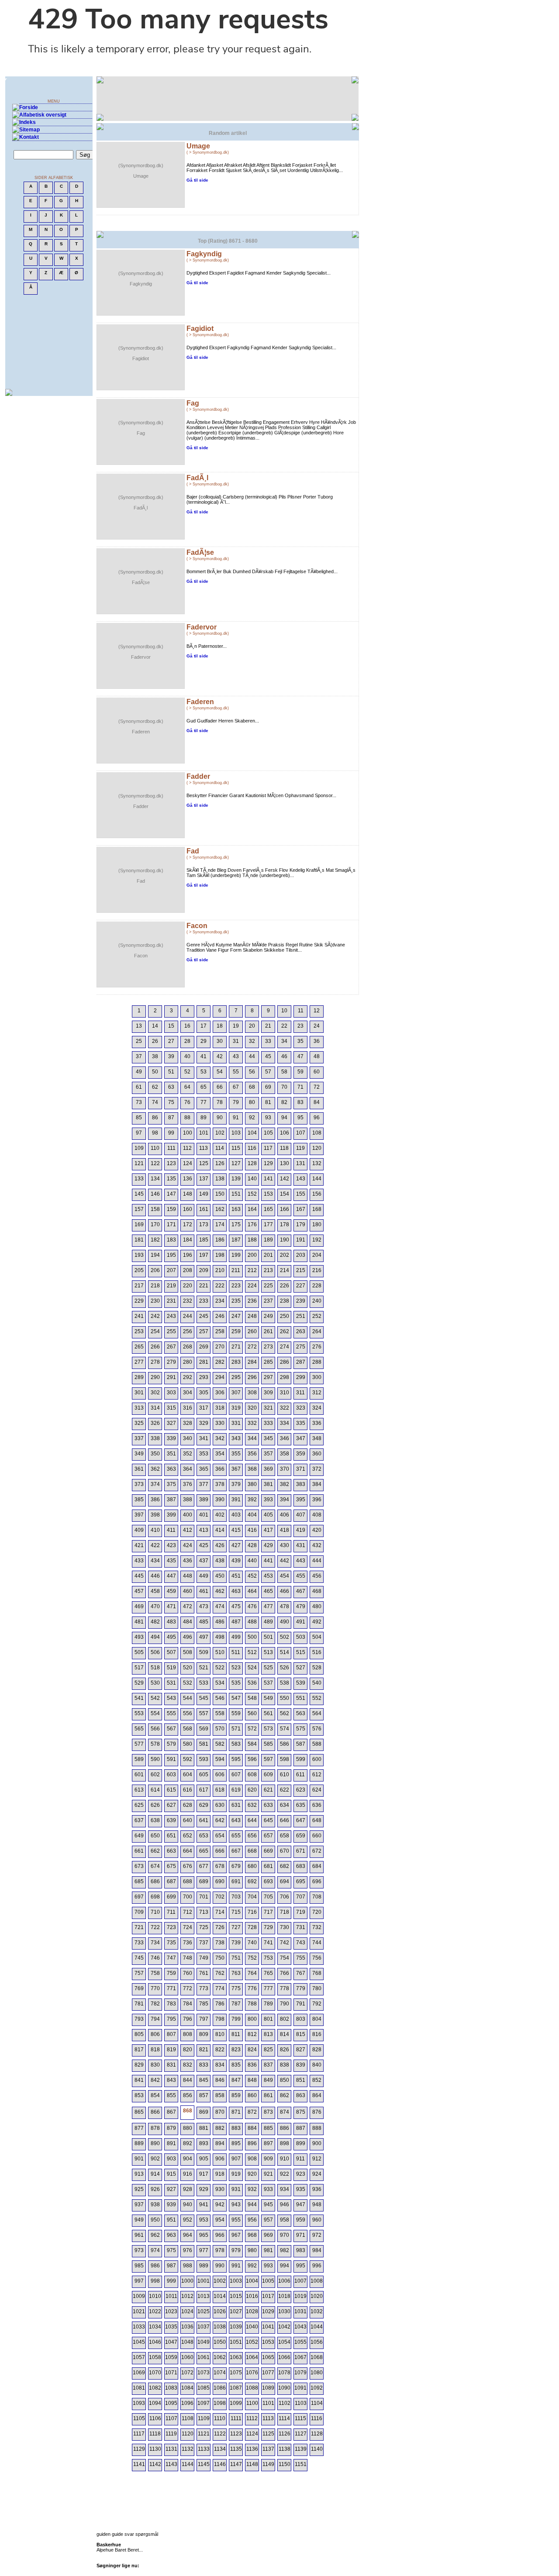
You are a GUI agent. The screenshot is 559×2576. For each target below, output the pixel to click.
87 (171, 1118)
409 (139, 1530)
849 (268, 2080)
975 (171, 2250)
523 (236, 1668)
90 (220, 1118)
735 (171, 1943)
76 (187, 1102)
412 (188, 1530)
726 (220, 1927)
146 (155, 1194)
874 (285, 2112)
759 (171, 1973)
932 (252, 2189)
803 (301, 2019)
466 (285, 1591)
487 (236, 1622)
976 (188, 2250)
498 (220, 1637)
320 (252, 1408)
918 (220, 2174)
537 (268, 1683)
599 (301, 1759)
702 (220, 1897)
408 (317, 1515)
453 (268, 1576)
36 (317, 1041)
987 (171, 2266)
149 (204, 1194)
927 (171, 2189)
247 (236, 1316)
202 (285, 1255)
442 (285, 1561)
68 (252, 1087)
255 (171, 1331)
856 (188, 2095)
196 (188, 1255)
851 (301, 2080)
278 (155, 1362)
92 (252, 1118)
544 (188, 1698)
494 (155, 1637)
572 (252, 1729)
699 (171, 1897)
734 (155, 1943)
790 (285, 2004)
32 (252, 1041)
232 (188, 1301)
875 (301, 2112)
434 (155, 1561)
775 (236, 1988)
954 (220, 2220)
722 (155, 1927)
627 (171, 1805)
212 (252, 1270)
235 (236, 1301)
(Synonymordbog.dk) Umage (141, 171)
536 (252, 1683)
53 (204, 1072)
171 (171, 1224)
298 (285, 1377)
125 (204, 1163)
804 (317, 2019)
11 (301, 1011)
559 (236, 1713)
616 (188, 1790)
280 (188, 1362)
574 (285, 1729)
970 (285, 2235)
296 (252, 1377)
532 (188, 1683)
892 (188, 2143)
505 (139, 1652)
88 (187, 1118)
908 (252, 2159)
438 (220, 1561)
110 (155, 1148)
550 (285, 1698)
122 (155, 1163)
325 (139, 1423)
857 (204, 2095)
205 (139, 1270)
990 (220, 2266)
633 (268, 1805)
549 (268, 1698)
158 (155, 1209)
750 (220, 1958)
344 (252, 1438)
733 (139, 1943)
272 (252, 1347)
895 (236, 2143)
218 (155, 1286)
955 (236, 2220)
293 (204, 1377)
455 (301, 1576)
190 (285, 1240)
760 (188, 1973)
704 (252, 1897)
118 (284, 1148)
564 (317, 1713)
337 (139, 1438)
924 (317, 2174)
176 (252, 1224)
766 (285, 1973)
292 (188, 1377)
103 (236, 1133)
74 (155, 1102)
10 (284, 1011)
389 (204, 1500)
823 (236, 2050)
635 (301, 1805)
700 (188, 1897)
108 (317, 1133)
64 (187, 1087)
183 (171, 1240)
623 (301, 1790)
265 (139, 1347)
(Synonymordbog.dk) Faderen (141, 726)
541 (139, 1698)
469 (139, 1606)
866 (155, 2112)
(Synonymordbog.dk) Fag (141, 428)
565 (139, 1729)
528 (317, 1668)
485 (204, 1622)
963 (171, 2235)
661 (139, 1851)
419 (301, 1530)
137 (204, 1179)
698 (155, 1897)
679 (236, 1866)
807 (171, 2034)
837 (268, 2065)
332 (252, 1423)
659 (301, 1836)
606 (220, 1775)
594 (220, 1759)
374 (155, 1484)
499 (236, 1637)
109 (139, 1148)
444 (317, 1561)
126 (220, 1163)
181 (139, 1240)
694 (285, 1881)
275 (301, 1347)
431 (301, 1545)
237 (268, 1301)
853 (139, 2095)
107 (301, 1133)
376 (188, 1484)
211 (236, 1270)
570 (220, 1729)
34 (284, 1041)
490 (285, 1622)
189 (268, 1240)
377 (204, 1484)
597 (268, 1759)
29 (204, 1041)
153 (268, 1194)
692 (252, 1881)
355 (236, 1454)
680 (252, 1866)
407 (301, 1515)
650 (155, 1836)
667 (236, 1851)
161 (204, 1209)
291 (171, 1377)
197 (204, 1255)
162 (220, 1209)
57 (268, 1072)
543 (171, 1698)
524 (252, 1668)
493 (139, 1637)
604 (188, 1775)
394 (285, 1500)
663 (171, 1851)
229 (139, 1301)
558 (220, 1713)
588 (317, 1744)
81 (268, 1102)
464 (252, 1591)
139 (236, 1179)
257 (204, 1331)
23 (300, 1026)
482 (155, 1622)
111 (171, 1148)
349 (139, 1454)
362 (155, 1469)
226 (285, 1286)
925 (139, 2189)
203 (301, 1255)
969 (268, 2235)
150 (220, 1194)
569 (204, 1729)
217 (139, 1286)
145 (139, 1194)
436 (188, 1561)
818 (155, 2050)
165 (268, 1209)
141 (268, 1179)
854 (155, 2095)
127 (236, 1163)
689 (204, 1881)
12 (317, 1011)
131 (301, 1163)
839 (301, 2065)
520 (188, 1668)
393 (268, 1500)
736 (188, 1943)
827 (301, 2050)
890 (155, 2143)
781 (139, 2004)
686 (155, 1881)
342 (220, 1438)
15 (171, 1026)
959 (301, 2220)
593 (204, 1759)
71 (300, 1087)
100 (188, 1133)
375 (171, 1484)
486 (220, 1622)
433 (139, 1561)
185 (204, 1240)
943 (236, 2205)
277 (139, 1362)
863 (301, 2095)
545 (204, 1698)
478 (285, 1606)
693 (268, 1881)
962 (155, 2235)
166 (285, 1209)
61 (139, 1087)
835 (236, 2065)
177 (268, 1224)
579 (171, 1744)
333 (268, 1423)
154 (285, 1194)
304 (188, 1393)
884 (252, 2128)
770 (155, 1988)
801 (268, 2019)
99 (171, 1133)
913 (139, 2174)
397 (139, 1515)
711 (171, 1912)
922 (285, 2174)
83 (300, 1102)
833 (204, 2065)
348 (317, 1438)
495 (171, 1637)
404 (252, 1515)
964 (188, 2235)
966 (220, 2235)
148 (188, 1194)
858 (220, 2095)
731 (301, 1927)
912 (317, 2159)
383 (301, 1484)
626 (155, 1805)
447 (171, 1576)
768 (317, 1973)
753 (268, 1958)
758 (155, 1973)
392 (252, 1500)
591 (171, 1759)
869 (204, 2112)
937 (139, 2205)
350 (155, 1454)
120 (317, 1148)
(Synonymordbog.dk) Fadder (141, 801)
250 (285, 1316)
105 (268, 1133)
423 (171, 1545)
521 (204, 1668)
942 (220, 2205)
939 (171, 2205)
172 (188, 1224)
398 (155, 1515)
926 (155, 2189)
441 (268, 1561)
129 (268, 1163)
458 (155, 1591)
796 (188, 2019)
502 (285, 1637)
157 (139, 1209)
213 (268, 1270)
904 (188, 2159)
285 (268, 1362)
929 (204, 2189)
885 (268, 2128)
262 (285, 1331)
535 (236, 1683)
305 (204, 1393)
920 (252, 2174)
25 (139, 1041)
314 (155, 1408)
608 (252, 1775)
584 (252, 1744)
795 (171, 2019)
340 (188, 1438)
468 (317, 1591)
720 (317, 1912)
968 (252, 2235)
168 (317, 1209)
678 (220, 1866)
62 (155, 1087)
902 (155, 2159)
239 (301, 1301)
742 (285, 1943)
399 (171, 1515)
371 (301, 1469)
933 (268, 2189)
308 (252, 1393)
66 (220, 1087)
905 (204, 2159)
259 (236, 1331)
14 (155, 1026)
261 (268, 1331)
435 (171, 1561)
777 (268, 1988)
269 (204, 1347)
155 (301, 1194)
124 (188, 1163)
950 (155, 2220)
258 (220, 1331)
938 (155, 2205)
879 (171, 2128)
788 (252, 2004)
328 (188, 1423)
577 (139, 1744)
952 (188, 2220)
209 (204, 1270)
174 (220, 1224)
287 (301, 1362)
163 (236, 1209)
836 (252, 2065)
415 (236, 1530)
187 (236, 1240)
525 (268, 1668)
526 (285, 1668)
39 (171, 1056)
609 (268, 1775)
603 (171, 1775)
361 (139, 1469)
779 (301, 1988)
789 (268, 2004)
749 (204, 1958)
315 (171, 1408)
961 (139, 2235)
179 (301, 1224)
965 (204, 2235)
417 (268, 1530)
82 (284, 1102)
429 (268, 1545)
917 (204, 2174)
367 (236, 1469)
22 (284, 1026)
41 (204, 1056)
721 (139, 1927)
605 (204, 1775)
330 (220, 1423)
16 (187, 1026)
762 (220, 1973)
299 (301, 1377)
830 (155, 2065)
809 (204, 2034)
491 (301, 1622)
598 (285, 1759)
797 (204, 2019)
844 (188, 2080)
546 (220, 1698)
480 (317, 1606)
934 (285, 2189)
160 (188, 1209)
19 (236, 1026)
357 (268, 1454)
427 (236, 1545)
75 (171, 1102)
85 (139, 1118)
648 (317, 1820)
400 (188, 1515)
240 (317, 1301)
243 (171, 1316)
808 (188, 2034)
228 (317, 1286)
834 (220, 2065)
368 (252, 1469)
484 (188, 1622)
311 (300, 1393)
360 (317, 1454)
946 (285, 2205)
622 (285, 1790)
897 (268, 2143)
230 (155, 1301)
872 (252, 2112)
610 (285, 1775)
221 (204, 1286)
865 (139, 2112)
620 (252, 1790)
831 (171, 2065)
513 (268, 1652)
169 (139, 1224)
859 (236, 2095)
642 (220, 1820)
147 (171, 1194)
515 (301, 1652)
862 (285, 2095)
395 (301, 1500)
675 (171, 1866)
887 (301, 2128)
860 (252, 2095)
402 (220, 1515)
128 (252, 1163)
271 (236, 1347)
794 (155, 2019)
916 (188, 2174)
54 (220, 1072)
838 (285, 2065)
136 (188, 1179)
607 (236, 1775)
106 (285, 1133)
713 (204, 1912)
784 (188, 2004)
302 (155, 1393)
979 (236, 2250)
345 (268, 1438)
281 (204, 1362)
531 (171, 1683)
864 (317, 2095)
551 (301, 1698)
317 (204, 1408)
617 (204, 1790)
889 (139, 2143)
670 (285, 1851)
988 (188, 2266)
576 (317, 1729)
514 (285, 1652)
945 (268, 2205)
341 (204, 1438)
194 (155, 1255)
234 (220, 1301)
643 (236, 1820)
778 (285, 1988)
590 (155, 1759)
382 (285, 1484)
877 (139, 2128)
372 (317, 1469)
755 (301, 1958)
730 (285, 1927)
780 (317, 1988)
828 (317, 2050)
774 (220, 1988)
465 (268, 1591)
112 (187, 1148)
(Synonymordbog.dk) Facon (141, 950)
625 (139, 1805)
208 (188, 1270)
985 (139, 2266)
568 (188, 1729)
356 (252, 1454)
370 (285, 1469)
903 (171, 2159)
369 (268, 1469)
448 (188, 1576)
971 (301, 2235)
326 (155, 1423)
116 (252, 1148)
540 (317, 1683)
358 (285, 1454)
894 (220, 2143)
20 (252, 1026)
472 (188, 1606)
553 (139, 1713)
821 (204, 2050)
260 (252, 1331)
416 (252, 1530)
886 (285, 2128)
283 (236, 1362)
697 (139, 1897)
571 (236, 1729)
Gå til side (197, 180)
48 (317, 1056)
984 (317, 2250)
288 (317, 1362)
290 (155, 1377)
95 (300, 1118)
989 (204, 2266)
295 (236, 1377)
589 (139, 1759)
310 (285, 1393)
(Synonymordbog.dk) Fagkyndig (141, 279)
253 (139, 1331)
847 (236, 2080)
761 (204, 1973)
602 (155, 1775)
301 (139, 1393)
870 (220, 2112)
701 (204, 1897)
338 (155, 1438)
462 (220, 1591)
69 (268, 1087)
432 (317, 1545)
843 (171, 2080)
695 (301, 1881)
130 (285, 1163)
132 (317, 1163)
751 (236, 1958)
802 (285, 2019)
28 (187, 1041)
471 (171, 1606)
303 (171, 1393)
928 (188, 2189)
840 (317, 2065)
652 (188, 1836)
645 (268, 1820)
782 (155, 2004)
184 (188, 1240)
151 (236, 1194)
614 (155, 1790)
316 (188, 1408)
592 (188, 1759)
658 (285, 1836)
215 (301, 1270)
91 (236, 1118)
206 (155, 1270)
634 (285, 1805)
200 (252, 1255)
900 (317, 2143)
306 (220, 1393)
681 (268, 1866)
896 (252, 2143)
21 (268, 1026)
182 (155, 1240)
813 (268, 2034)
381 (268, 1484)
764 (252, 1973)
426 (220, 1545)
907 (236, 2159)
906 (220, 2159)
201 (268, 1255)
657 (268, 1836)
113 (204, 1148)
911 (300, 2159)
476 (252, 1606)
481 (139, 1622)
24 (317, 1026)
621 (268, 1790)
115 (236, 1148)
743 (301, 1943)
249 (268, 1316)
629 (204, 1805)
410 (155, 1530)
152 (252, 1194)
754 (285, 1958)
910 (285, 2159)
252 (317, 1316)
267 (171, 1347)
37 (139, 1056)
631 (236, 1805)
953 (204, 2220)
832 (188, 2065)
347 (301, 1438)
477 (268, 1606)
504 (317, 1637)
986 (155, 2266)
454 (285, 1576)
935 (301, 2189)
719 (301, 1912)
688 (188, 1881)
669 (268, 1851)
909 (268, 2159)
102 (220, 1133)
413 (204, 1530)
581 (204, 1744)
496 (188, 1637)
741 (268, 1943)
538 (285, 1683)
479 (301, 1606)
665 (204, 1851)
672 (317, 1851)
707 (301, 1897)
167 (301, 1209)
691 (236, 1881)
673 (139, 1866)
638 (155, 1820)
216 (317, 1270)
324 (317, 1408)
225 (268, 1286)
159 (171, 1209)
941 (204, 2205)
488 (252, 1622)
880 (188, 2128)
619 (236, 1790)
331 (236, 1423)
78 (220, 1102)
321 (268, 1408)
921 (268, 2174)
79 (236, 1102)
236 (252, 1301)
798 (220, 2019)
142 (285, 1179)
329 (204, 1423)
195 (171, 1255)
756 (317, 1958)
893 (204, 2143)
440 (252, 1561)
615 (171, 1790)
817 (139, 2050)
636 (317, 1805)
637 (139, 1820)
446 (155, 1576)
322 (285, 1408)
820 (188, 2050)
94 (284, 1118)
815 (301, 2034)
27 (171, 1041)
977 (204, 2250)
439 (236, 1561)
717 (268, 1912)
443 (301, 1561)
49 (139, 1072)
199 (236, 1255)
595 (236, 1759)
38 (155, 1056)
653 (204, 1836)
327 (171, 1423)
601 (139, 1775)
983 (301, 2250)
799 (236, 2019)
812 (252, 2034)
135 (171, 1179)
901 (139, 2159)
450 (220, 1576)
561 (268, 1713)
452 (252, 1576)
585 (268, 1744)
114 (220, 1148)
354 (220, 1454)
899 (301, 2143)
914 (155, 2174)
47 (300, 1056)
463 (236, 1591)
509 (204, 1652)
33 (268, 1041)
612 (317, 1775)
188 (252, 1240)
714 (220, 1912)
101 (204, 1133)
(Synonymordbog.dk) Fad (141, 876)
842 (155, 2080)
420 (317, 1530)
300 (317, 1377)
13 (139, 1026)
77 (204, 1102)
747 (171, 1958)
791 (301, 2004)
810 (220, 2034)
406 (285, 1515)
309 (268, 1393)
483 (171, 1622)
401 (204, 1515)
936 (317, 2189)
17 (204, 1026)
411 (171, 1530)
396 (317, 1500)
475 (236, 1606)
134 (155, 1179)
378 (220, 1484)
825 (268, 2050)
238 (285, 1301)
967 (236, 2235)
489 (268, 1622)
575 (301, 1729)
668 (252, 1851)
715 (236, 1912)
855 (171, 2095)
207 (171, 1270)
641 (204, 1820)
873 (268, 2112)
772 (188, 1988)
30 (220, 1041)
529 (139, 1683)
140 (252, 1179)
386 (155, 1500)
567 (171, 1729)
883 (236, 2128)
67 (236, 1087)
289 (139, 1377)
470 (155, 1606)
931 (236, 2189)
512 (252, 1652)
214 (285, 1270)
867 (171, 2112)
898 (285, 2143)
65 (204, 1087)
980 (252, 2250)
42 (220, 1056)
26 (155, 1041)
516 (317, 1652)
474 (220, 1606)
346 (285, 1438)
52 (187, 1072)
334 (285, 1423)
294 (220, 1377)
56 (252, 1072)
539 (301, 1683)
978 (220, 2250)
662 (155, 1851)
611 (300, 1775)
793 (139, 2019)
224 (252, 1286)
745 (139, 1958)
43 (236, 1056)
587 (301, 1744)
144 (317, 1179)
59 (300, 1072)
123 (171, 1163)
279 (171, 1362)
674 (155, 1866)
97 (139, 1133)
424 (188, 1545)
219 (171, 1286)
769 (139, 1988)
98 (155, 1133)
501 (268, 1637)
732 (317, 1927)
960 (317, 2220)
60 (317, 1072)
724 (188, 1927)
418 (285, 1530)
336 (317, 1423)
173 (204, 1224)
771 (171, 1988)
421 (139, 1545)
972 (317, 2235)
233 (204, 1301)
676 (188, 1866)
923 (301, 2174)
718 (285, 1912)
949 (139, 2220)
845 (204, 2080)
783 (171, 2004)
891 (171, 2143)
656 (252, 1836)
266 (155, 1347)
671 (301, 1851)
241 (139, 1316)
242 (155, 1316)
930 (220, 2189)
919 (236, 2174)
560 (252, 1713)
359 (301, 1454)
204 (317, 1255)
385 (139, 1500)
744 (317, 1943)
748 (188, 1958)
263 (301, 1331)
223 (236, 1286)
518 (155, 1668)
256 (188, 1331)
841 (139, 2080)
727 (236, 1927)
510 (220, 1652)
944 (252, 2205)
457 (139, 1591)
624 (317, 1790)
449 (204, 1576)
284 (252, 1362)
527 (301, 1668)
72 (317, 1087)
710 (155, 1912)
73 (139, 1102)
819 (171, 2050)
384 (317, 1484)
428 (252, 1545)
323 (301, 1408)
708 (317, 1897)
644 (252, 1820)
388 (188, 1500)
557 (204, 1713)
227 (301, 1286)
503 (301, 1637)
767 (301, 1973)
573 (268, 1729)
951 (171, 2220)
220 (188, 1286)
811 (236, 2034)
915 (171, 2174)
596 (252, 1759)
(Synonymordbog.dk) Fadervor (141, 652)
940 (188, 2205)
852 (317, 2080)
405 (268, 1515)
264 (317, 1331)
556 (188, 1713)
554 (155, 1713)
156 (317, 1194)
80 (252, 1102)
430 (285, 1545)
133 (139, 1179)
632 (252, 1805)
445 (139, 1576)
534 (220, 1683)
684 (317, 1866)
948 (317, 2205)
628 (188, 1805)
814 (285, 2034)
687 (171, 1881)
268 (188, 1347)
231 (171, 1301)
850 (285, 2080)
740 (252, 1943)
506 (155, 1652)
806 (155, 2034)
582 (220, 1744)
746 (155, 1958)
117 (268, 1148)
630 (220, 1805)
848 (252, 2080)
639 (171, 1820)
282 (220, 1362)
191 (301, 1240)
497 (204, 1637)
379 (236, 1484)
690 (220, 1881)
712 (188, 1912)
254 (155, 1331)
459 (171, 1591)
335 (301, 1423)
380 (252, 1484)
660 (317, 1836)
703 (236, 1897)
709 (139, 1912)
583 (236, 1744)
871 (236, 2112)
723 (171, 1927)
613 (139, 1790)
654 (220, 1836)
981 (268, 2250)
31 (236, 1041)
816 (317, 2034)
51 (171, 1072)
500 (252, 1637)
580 (188, 1744)
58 (284, 1072)
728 (252, 1927)
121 (139, 1163)
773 (204, 1988)
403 (236, 1515)
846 (220, 2080)
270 (220, 1347)
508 (188, 1652)
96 (317, 1118)
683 (301, 1866)
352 (188, 1454)
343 (236, 1438)
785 (204, 2004)
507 (171, 1652)
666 (220, 1851)
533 (204, 1683)
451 (236, 1576)
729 (268, 1927)
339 (171, 1438)
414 (220, 1530)
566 (155, 1729)
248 (252, 1316)
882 (220, 2128)
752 (252, 1958)
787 (236, 2004)
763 (236, 1973)
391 (236, 1500)
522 (220, 1668)
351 (171, 1454)
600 (317, 1759)
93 (268, 1118)
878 (155, 2128)
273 (268, 1347)
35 (300, 1041)
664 (188, 1851)
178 (285, 1224)
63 (171, 1087)
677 (204, 1866)
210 (220, 1270)
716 (252, 1912)
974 (155, 2250)
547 (236, 1698)
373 (139, 1484)
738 (220, 1943)
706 (285, 1897)
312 (317, 1393)
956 (252, 2220)
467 (301, 1591)
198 (220, 1255)
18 (220, 1026)
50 (155, 1072)
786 (220, 2004)
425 (204, 1545)
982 (285, 2250)
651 (171, 1836)
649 (139, 1836)
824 (252, 2050)
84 (317, 1102)
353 (204, 1454)
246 (220, 1316)
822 (220, 2050)
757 (139, 1973)
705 (268, 1897)
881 (204, 2128)
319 (236, 1408)
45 (268, 1056)
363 (171, 1469)
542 (155, 1698)
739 (236, 1943)
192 (317, 1240)
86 (155, 1118)
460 (188, 1591)
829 (139, 2065)
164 (252, 1209)
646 (285, 1820)
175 (236, 1224)
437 (204, 1561)
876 (317, 2112)
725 (204, 1927)
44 (252, 1056)
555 (171, 1713)
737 (204, 1943)
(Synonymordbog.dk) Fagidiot (141, 353)
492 (317, 1622)
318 (220, 1408)
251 (301, 1316)
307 (236, 1393)
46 (284, 1056)
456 (317, 1576)
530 (155, 1683)
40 (187, 1056)
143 (301, 1179)
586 (285, 1744)
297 (268, 1377)
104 (252, 1133)
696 (317, 1881)
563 (301, 1713)
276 (317, 1347)
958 (285, 2220)
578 (155, 1744)
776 (252, 1988)
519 (171, 1668)
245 (204, 1316)
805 (139, 2034)
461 (204, 1591)
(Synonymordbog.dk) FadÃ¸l (141, 502)
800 (252, 2019)
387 (171, 1500)
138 (220, 1179)
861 (268, 2095)
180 (317, 1224)
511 (236, 1652)
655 (236, 1836)
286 (285, 1362)
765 (268, 1973)
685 (139, 1881)
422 (155, 1545)
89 (204, 1118)
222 (220, 1286)
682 (285, 1866)
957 (268, 2220)
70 (284, 1087)
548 (252, 1698)
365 (204, 1469)
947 (301, 2205)
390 (220, 1500)
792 (317, 2004)
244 (188, 1316)
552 (317, 1698)
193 (139, 1255)
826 (285, 2050)
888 (317, 2128)
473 (204, 1606)
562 (285, 1713)
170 (155, 1224)
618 (220, 1790)
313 (139, 1408)
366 (220, 1469)
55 (236, 1072)
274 (285, 1347)
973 (139, 2250)
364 (188, 1469)
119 (300, 1148)
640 (188, 1820)
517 (139, 1668)
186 (220, 1240)
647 (301, 1820)
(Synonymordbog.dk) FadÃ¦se (141, 577)
